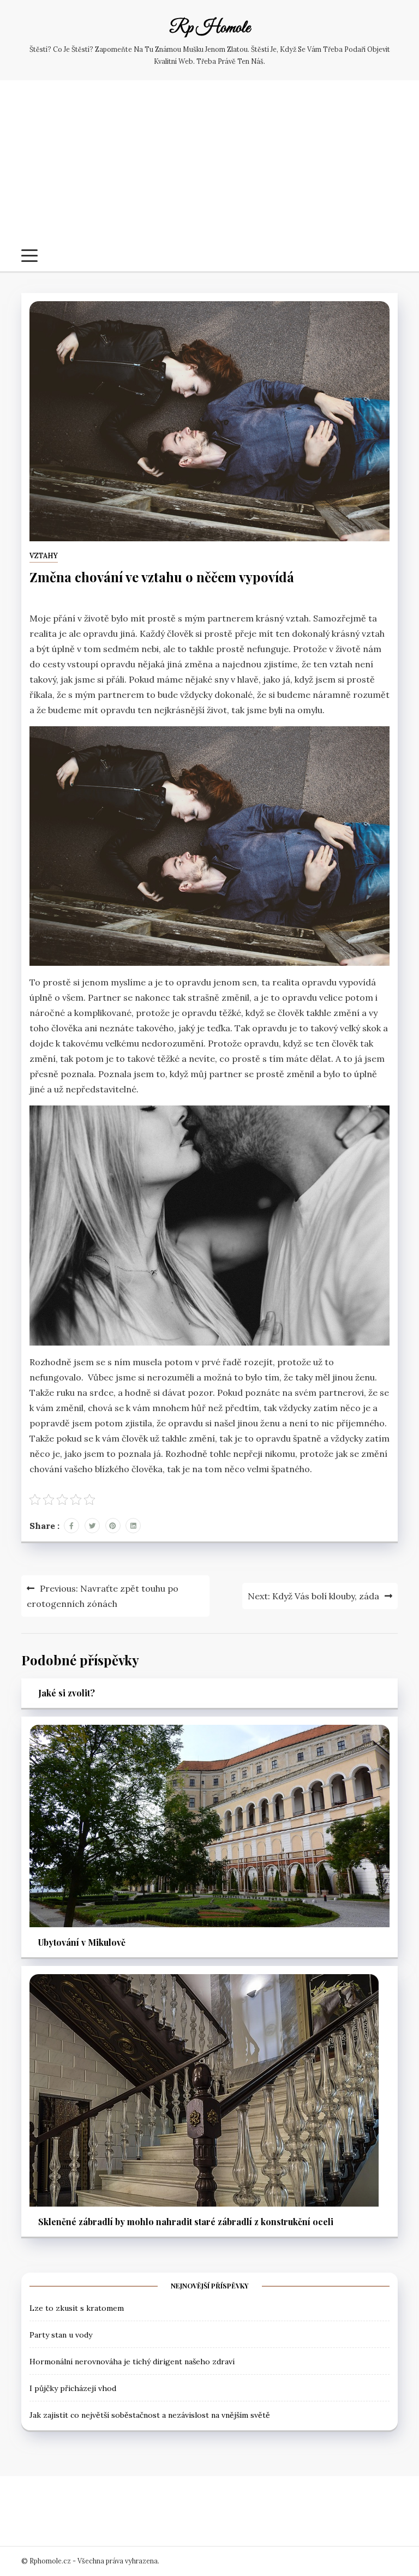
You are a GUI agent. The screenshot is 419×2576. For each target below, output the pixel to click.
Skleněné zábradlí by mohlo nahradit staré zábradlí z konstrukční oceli (186, 2222)
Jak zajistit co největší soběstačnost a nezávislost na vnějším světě (150, 2415)
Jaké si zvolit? (67, 1693)
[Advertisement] (209, 168)
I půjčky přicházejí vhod (73, 2388)
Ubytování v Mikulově (82, 1942)
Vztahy (44, 556)
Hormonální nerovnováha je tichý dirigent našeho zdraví (132, 2362)
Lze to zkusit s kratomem (77, 2308)
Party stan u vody (61, 2335)
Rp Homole (210, 28)
